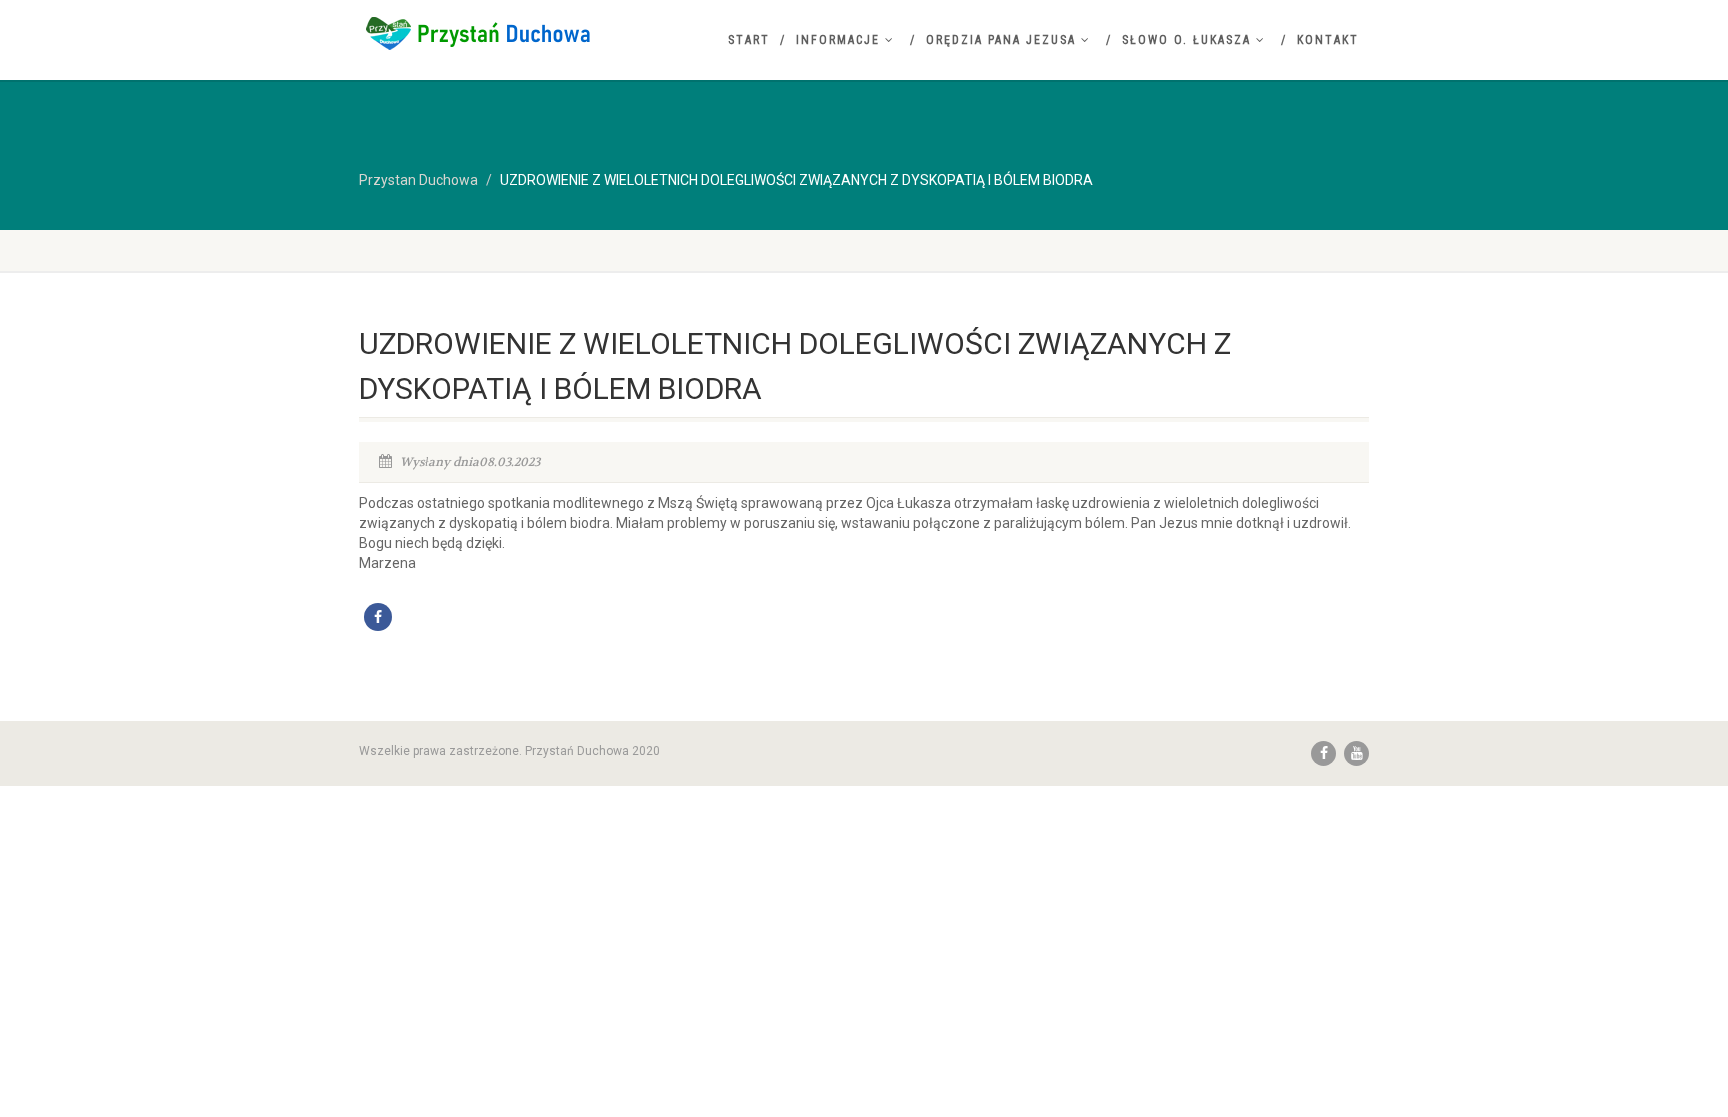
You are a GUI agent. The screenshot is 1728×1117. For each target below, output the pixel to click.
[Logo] (517, 33)
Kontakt (1328, 40)
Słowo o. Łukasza (1186, 40)
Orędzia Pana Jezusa (1001, 40)
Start (749, 40)
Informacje (838, 40)
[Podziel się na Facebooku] (378, 617)
